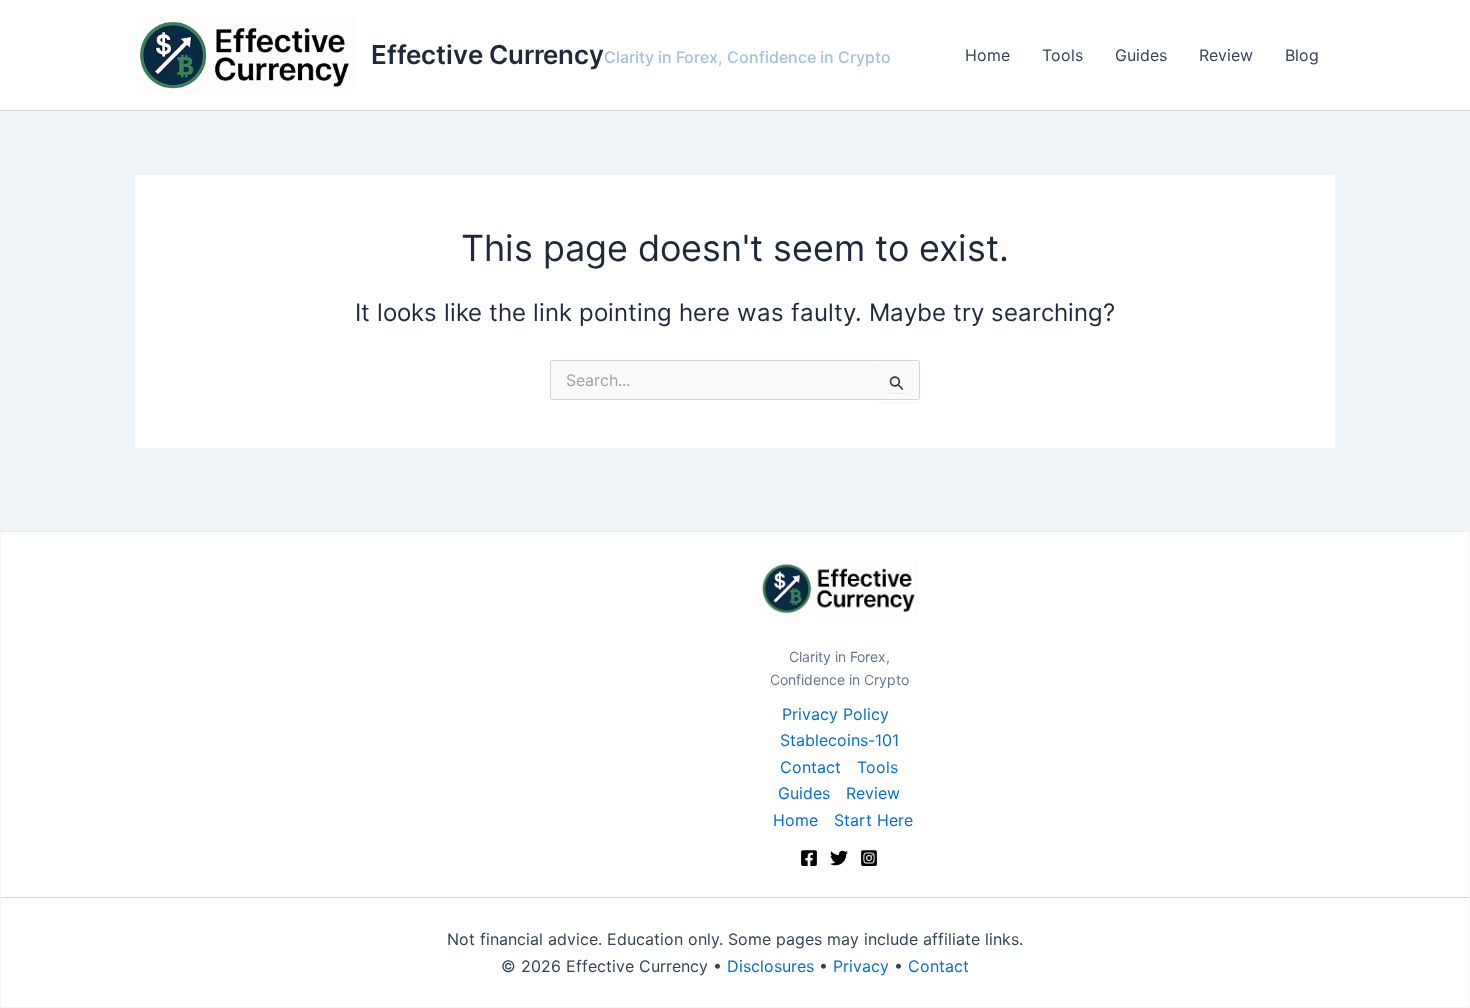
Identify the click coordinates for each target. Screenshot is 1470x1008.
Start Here (873, 820)
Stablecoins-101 (839, 740)
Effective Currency (487, 54)
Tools (1062, 55)
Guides (1141, 55)
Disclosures (770, 966)
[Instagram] (869, 858)
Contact (810, 767)
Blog (1302, 55)
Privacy (861, 966)
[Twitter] (839, 858)
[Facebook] (809, 858)
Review (1226, 55)
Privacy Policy (835, 714)
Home (987, 55)
